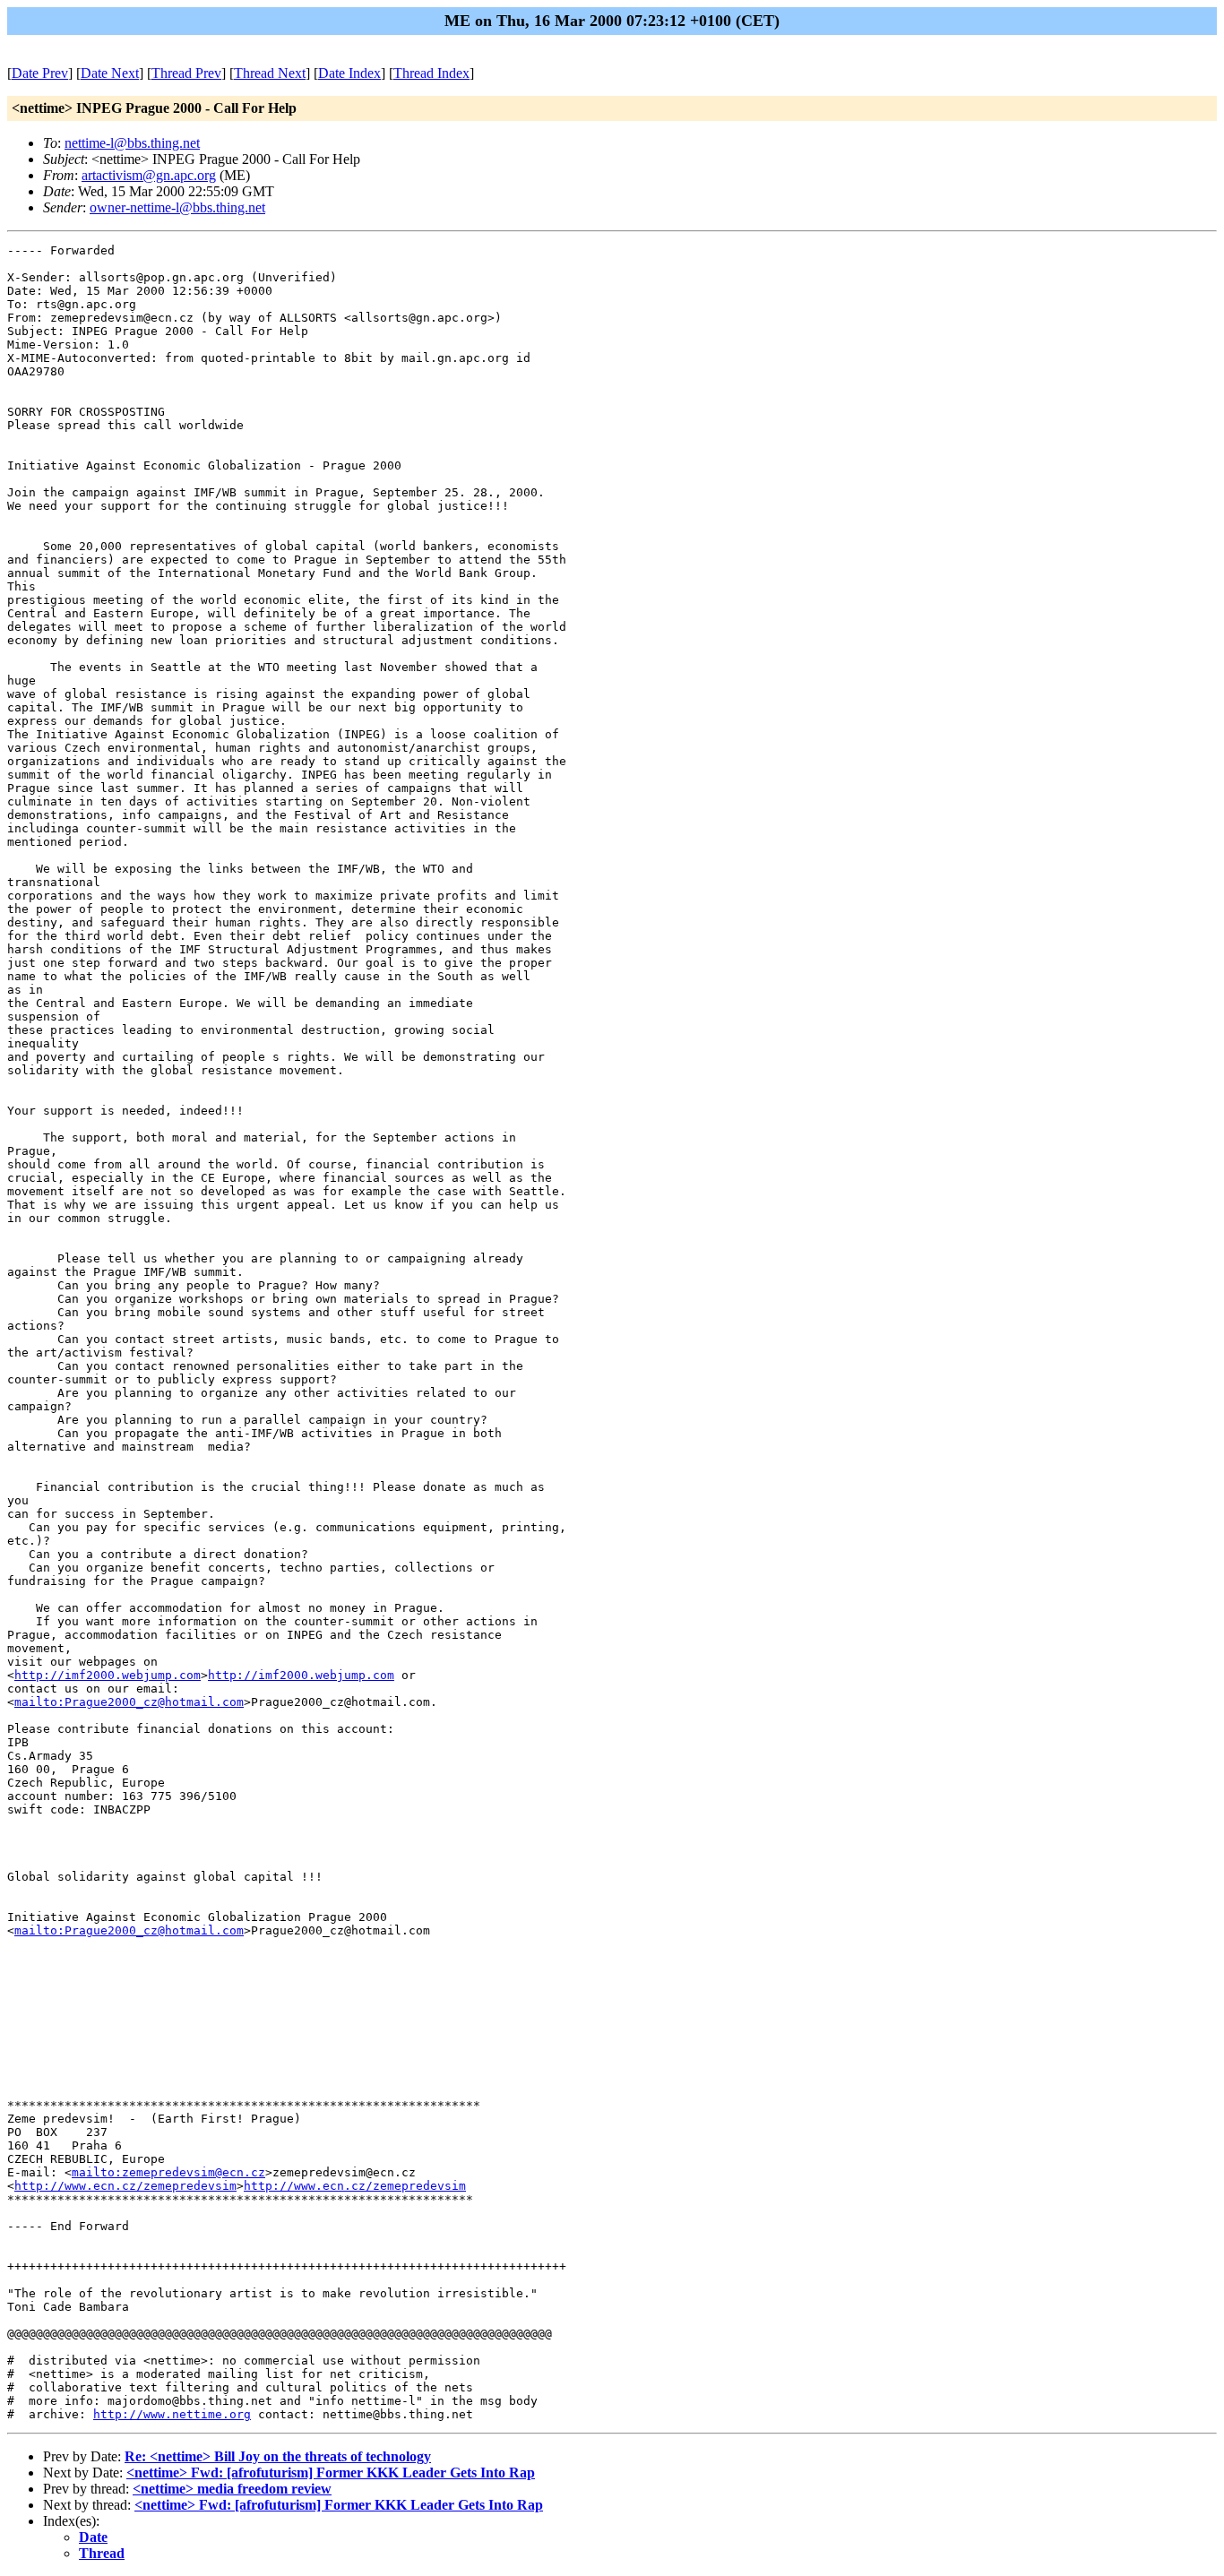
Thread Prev (186, 73)
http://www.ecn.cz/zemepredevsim (125, 2186)
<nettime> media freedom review (232, 2489)
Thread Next (270, 73)
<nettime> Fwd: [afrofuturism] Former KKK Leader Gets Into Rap (331, 2473)
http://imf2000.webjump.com (108, 1675)
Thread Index (431, 73)
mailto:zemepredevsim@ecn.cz (168, 2172)
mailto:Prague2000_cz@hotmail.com (129, 1702)
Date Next (110, 73)
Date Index (349, 73)
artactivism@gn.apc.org (149, 175)
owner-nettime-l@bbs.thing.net (177, 207)
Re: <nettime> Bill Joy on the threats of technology (278, 2456)
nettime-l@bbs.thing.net (132, 143)
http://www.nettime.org (172, 2414)
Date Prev (40, 73)
